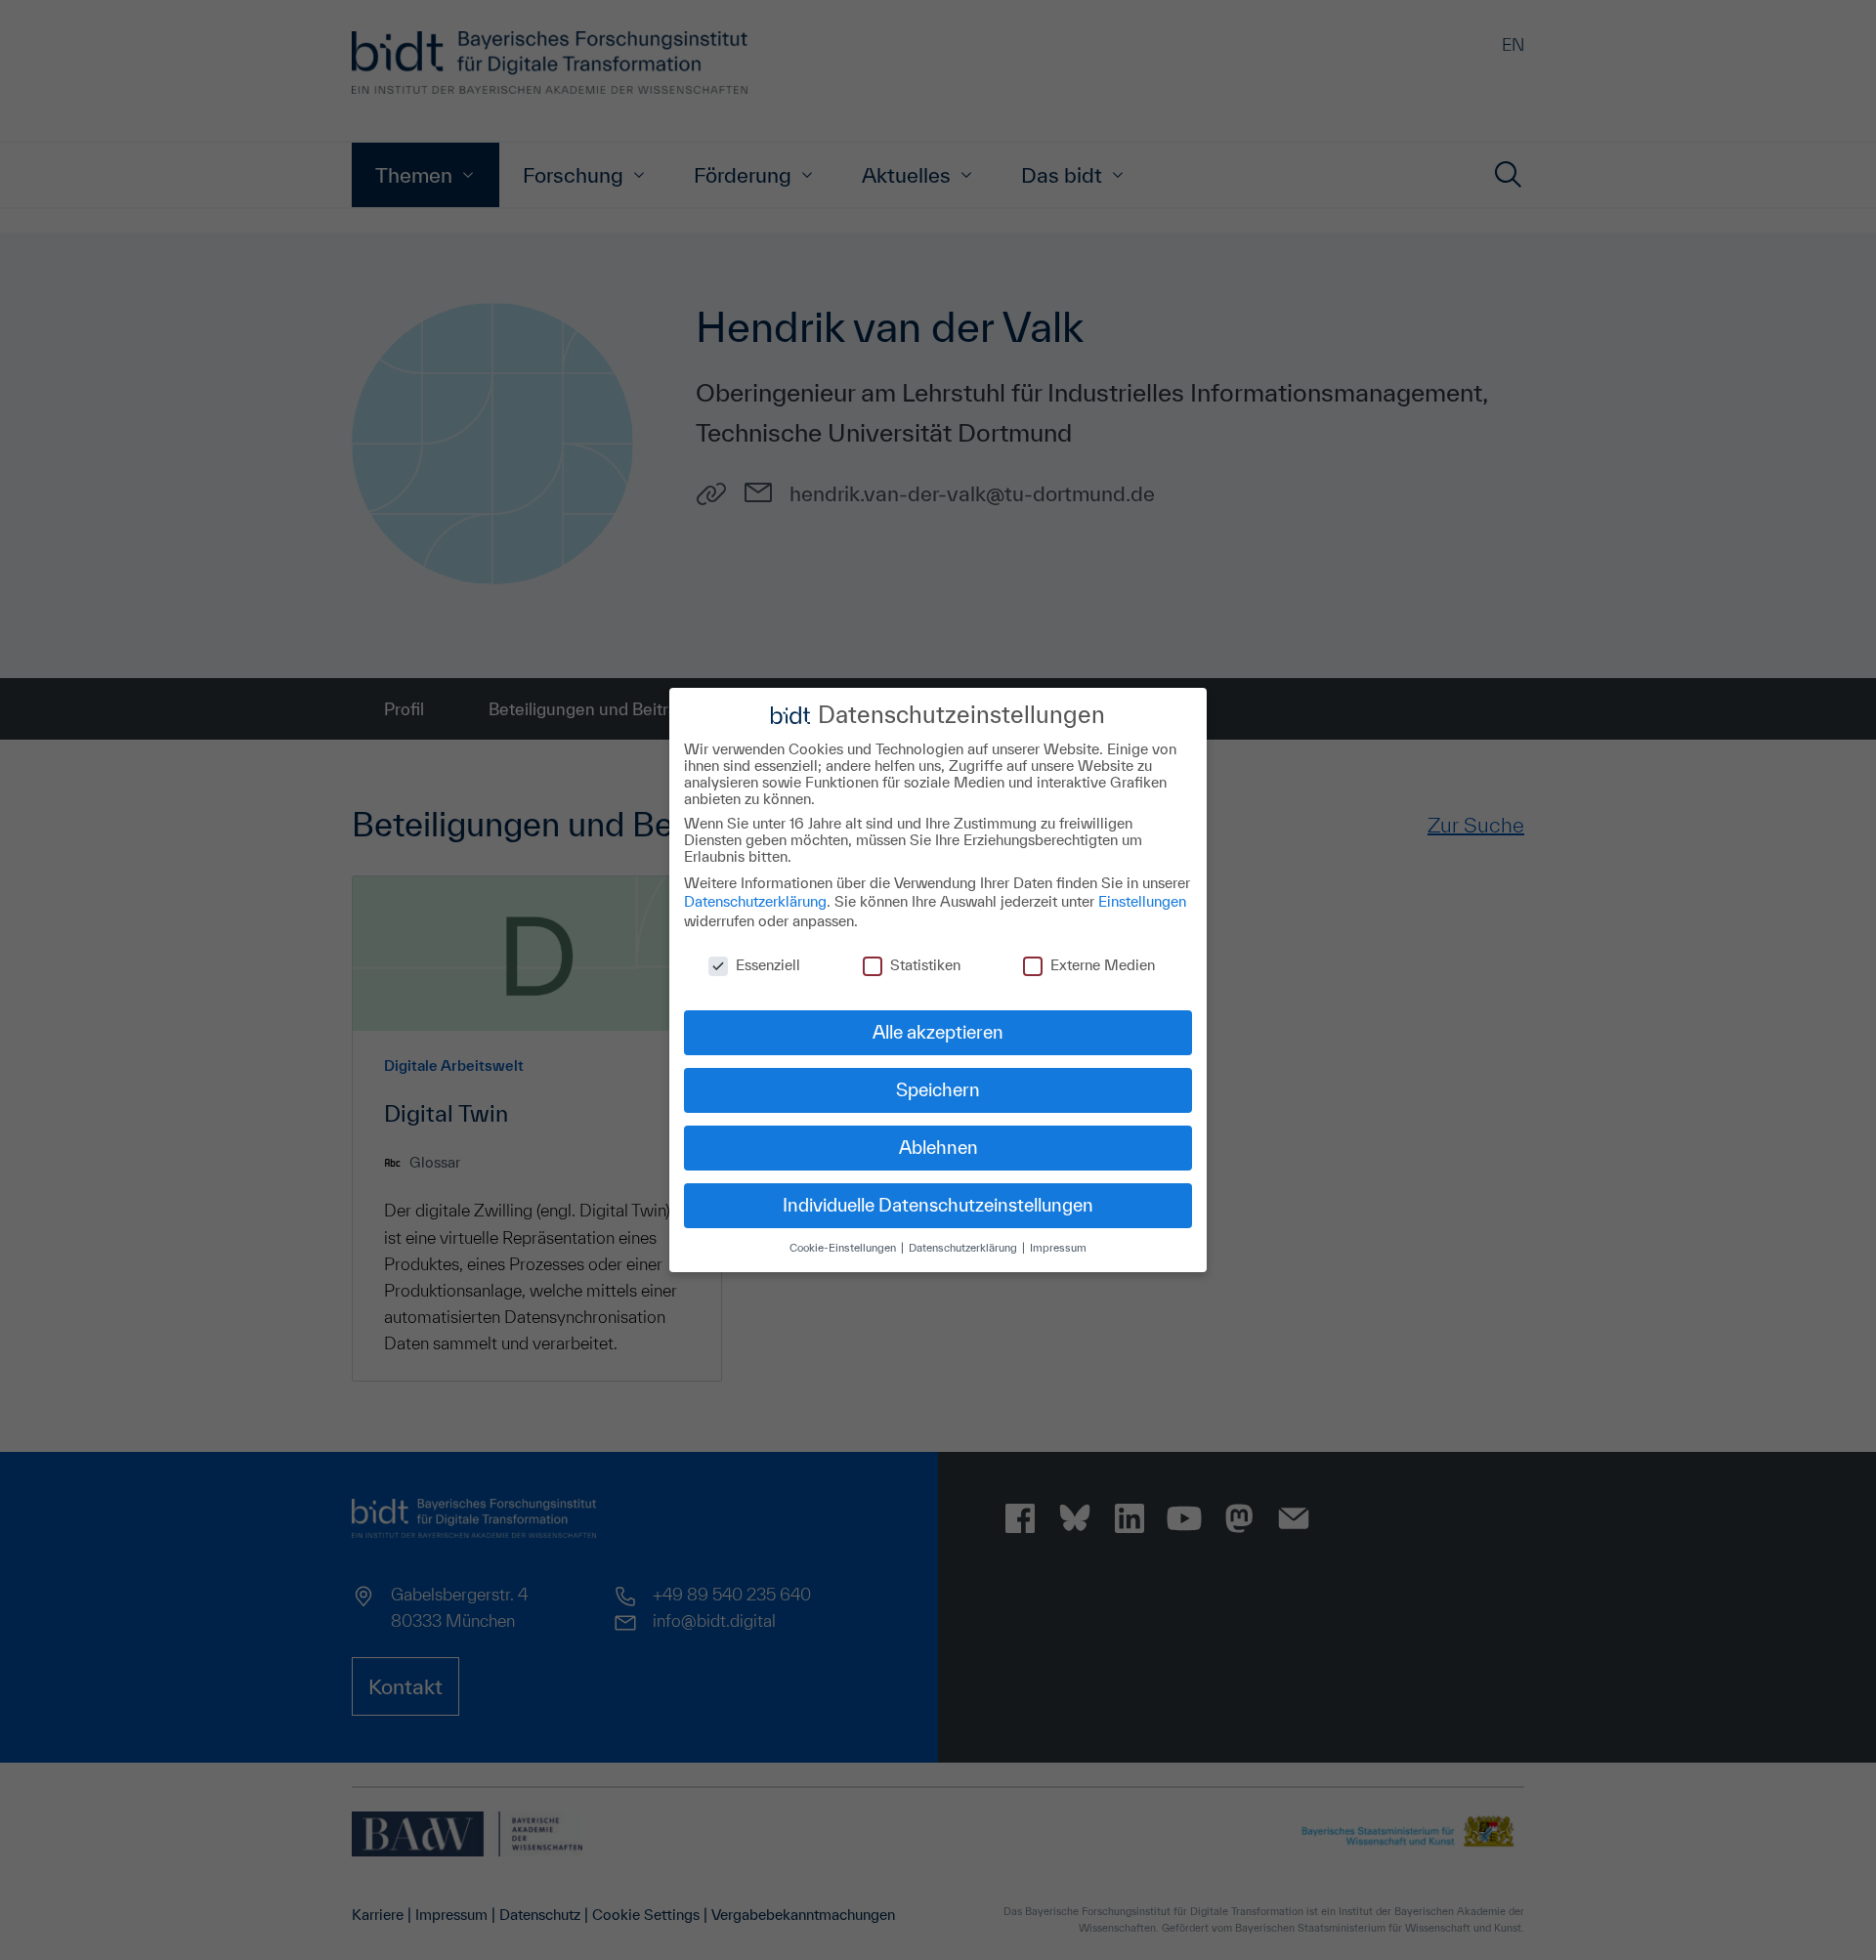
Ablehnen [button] (938, 1147)
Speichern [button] (938, 1089)
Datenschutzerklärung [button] (964, 1247)
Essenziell (768, 965)
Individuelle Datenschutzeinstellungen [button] (938, 1205)
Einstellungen (1142, 901)
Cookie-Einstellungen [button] (844, 1247)
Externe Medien (1103, 965)
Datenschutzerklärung (755, 901)
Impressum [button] (1058, 1247)
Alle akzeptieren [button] (938, 1032)
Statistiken (925, 965)
